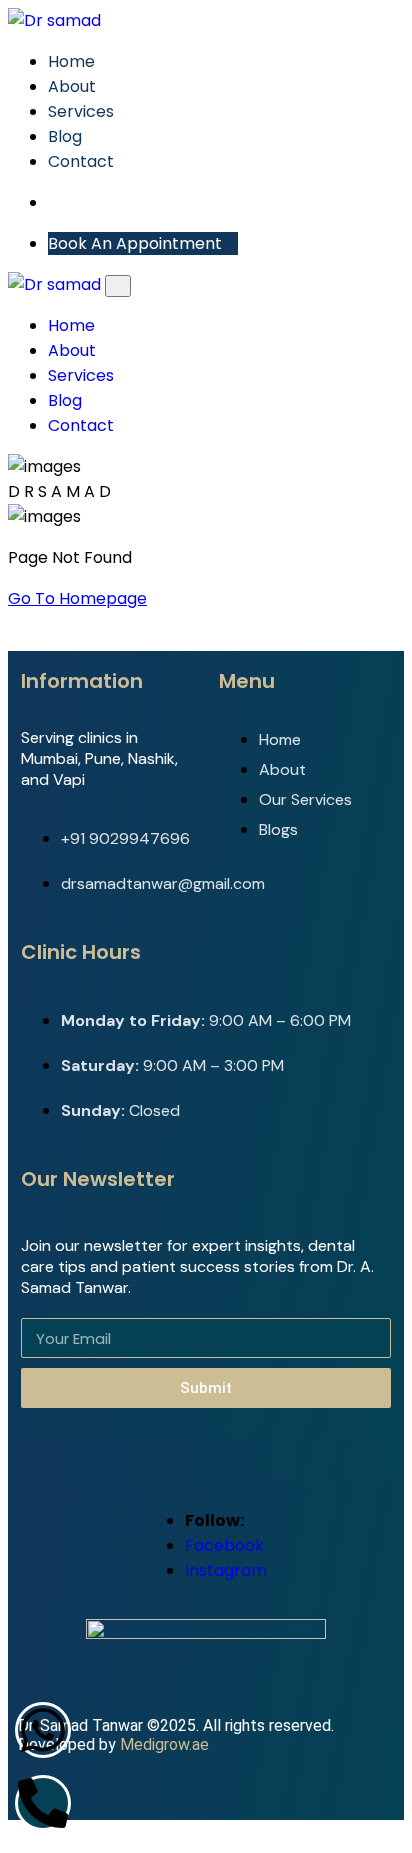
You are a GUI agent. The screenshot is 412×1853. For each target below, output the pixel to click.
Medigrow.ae (164, 1744)
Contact (81, 161)
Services (81, 111)
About (72, 86)
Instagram (226, 1570)
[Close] (118, 286)
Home (71, 61)
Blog (65, 136)
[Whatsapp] (43, 1730)
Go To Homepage (77, 598)
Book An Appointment (137, 243)
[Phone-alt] (43, 1803)
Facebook (224, 1545)
